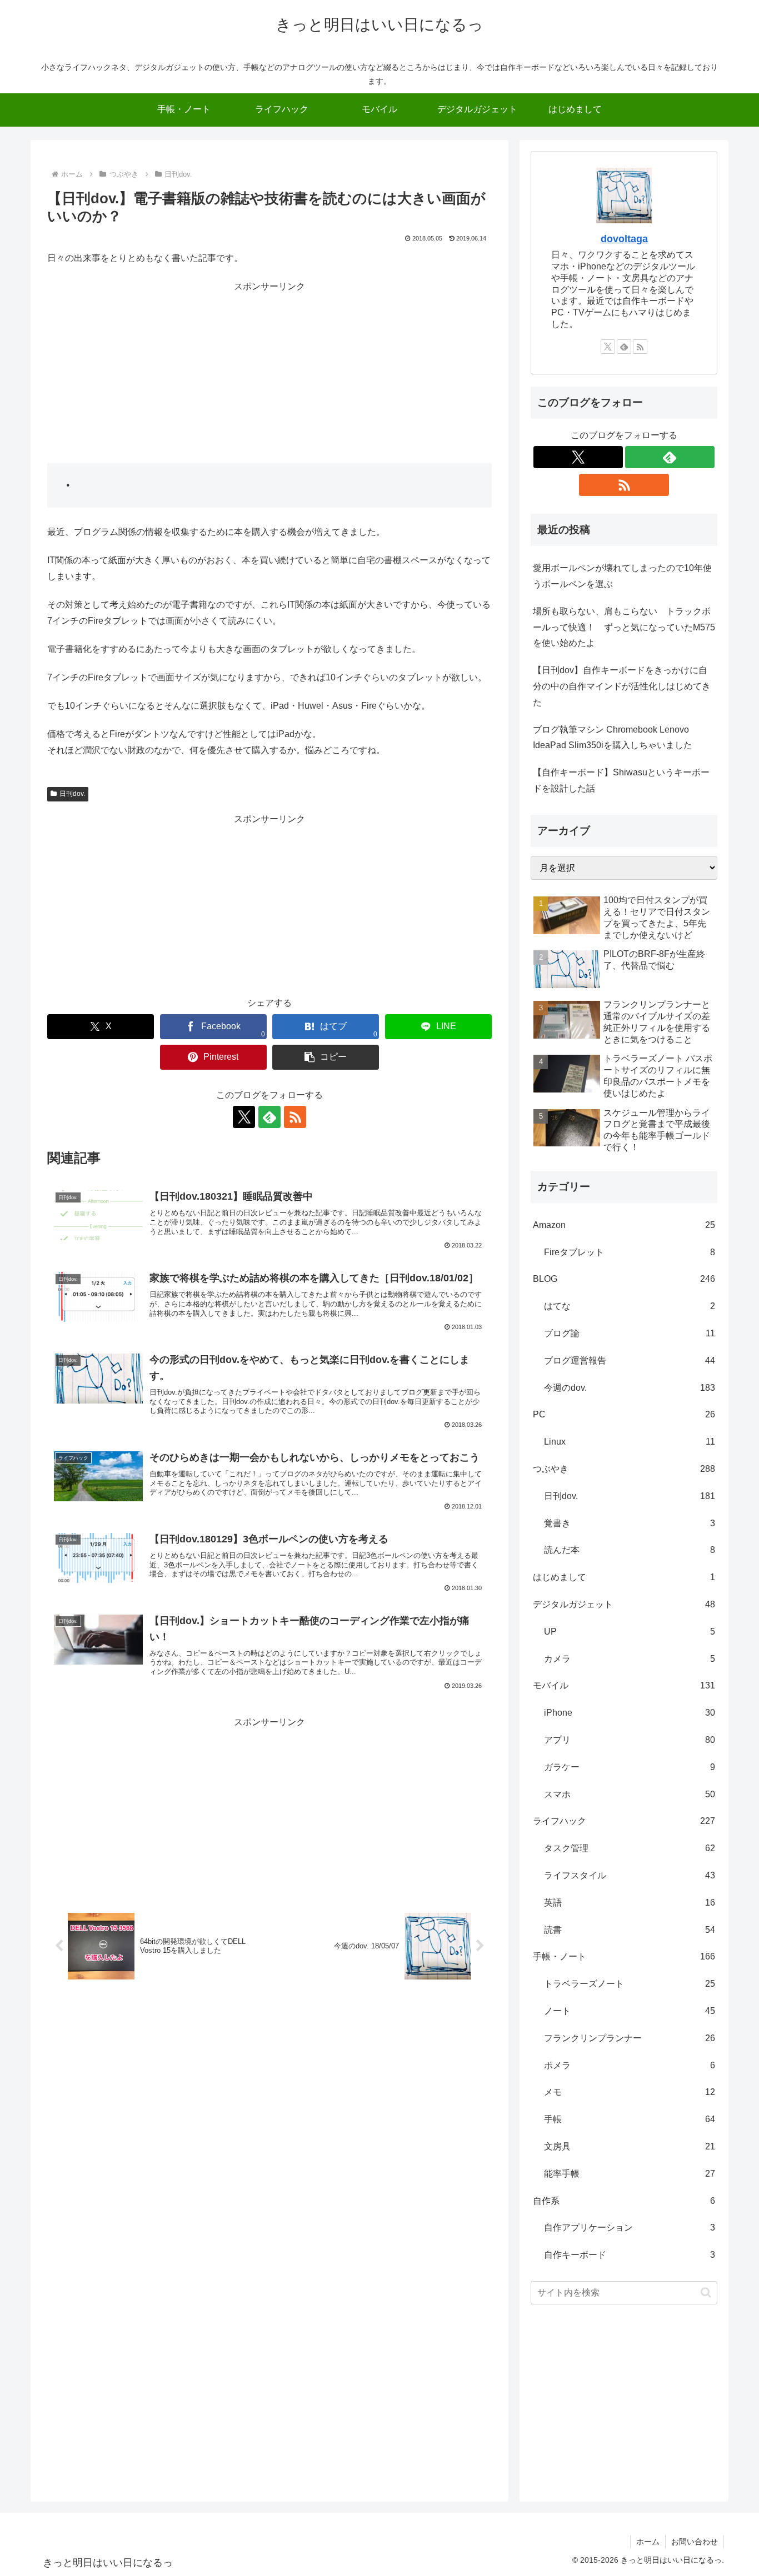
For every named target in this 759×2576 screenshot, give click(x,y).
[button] (326, 1057)
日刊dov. (72, 794)
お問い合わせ (695, 2542)
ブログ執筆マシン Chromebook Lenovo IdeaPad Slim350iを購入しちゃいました (613, 738)
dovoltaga (624, 239)
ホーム (648, 2542)
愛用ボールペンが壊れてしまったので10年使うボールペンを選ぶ (622, 576)
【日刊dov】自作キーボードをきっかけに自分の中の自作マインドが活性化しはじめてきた (622, 686)
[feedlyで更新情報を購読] (269, 1117)
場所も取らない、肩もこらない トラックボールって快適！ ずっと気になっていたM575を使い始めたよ (624, 627)
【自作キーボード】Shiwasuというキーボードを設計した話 (621, 780)
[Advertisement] (269, 373)
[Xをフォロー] (244, 1117)
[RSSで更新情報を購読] (295, 1117)
